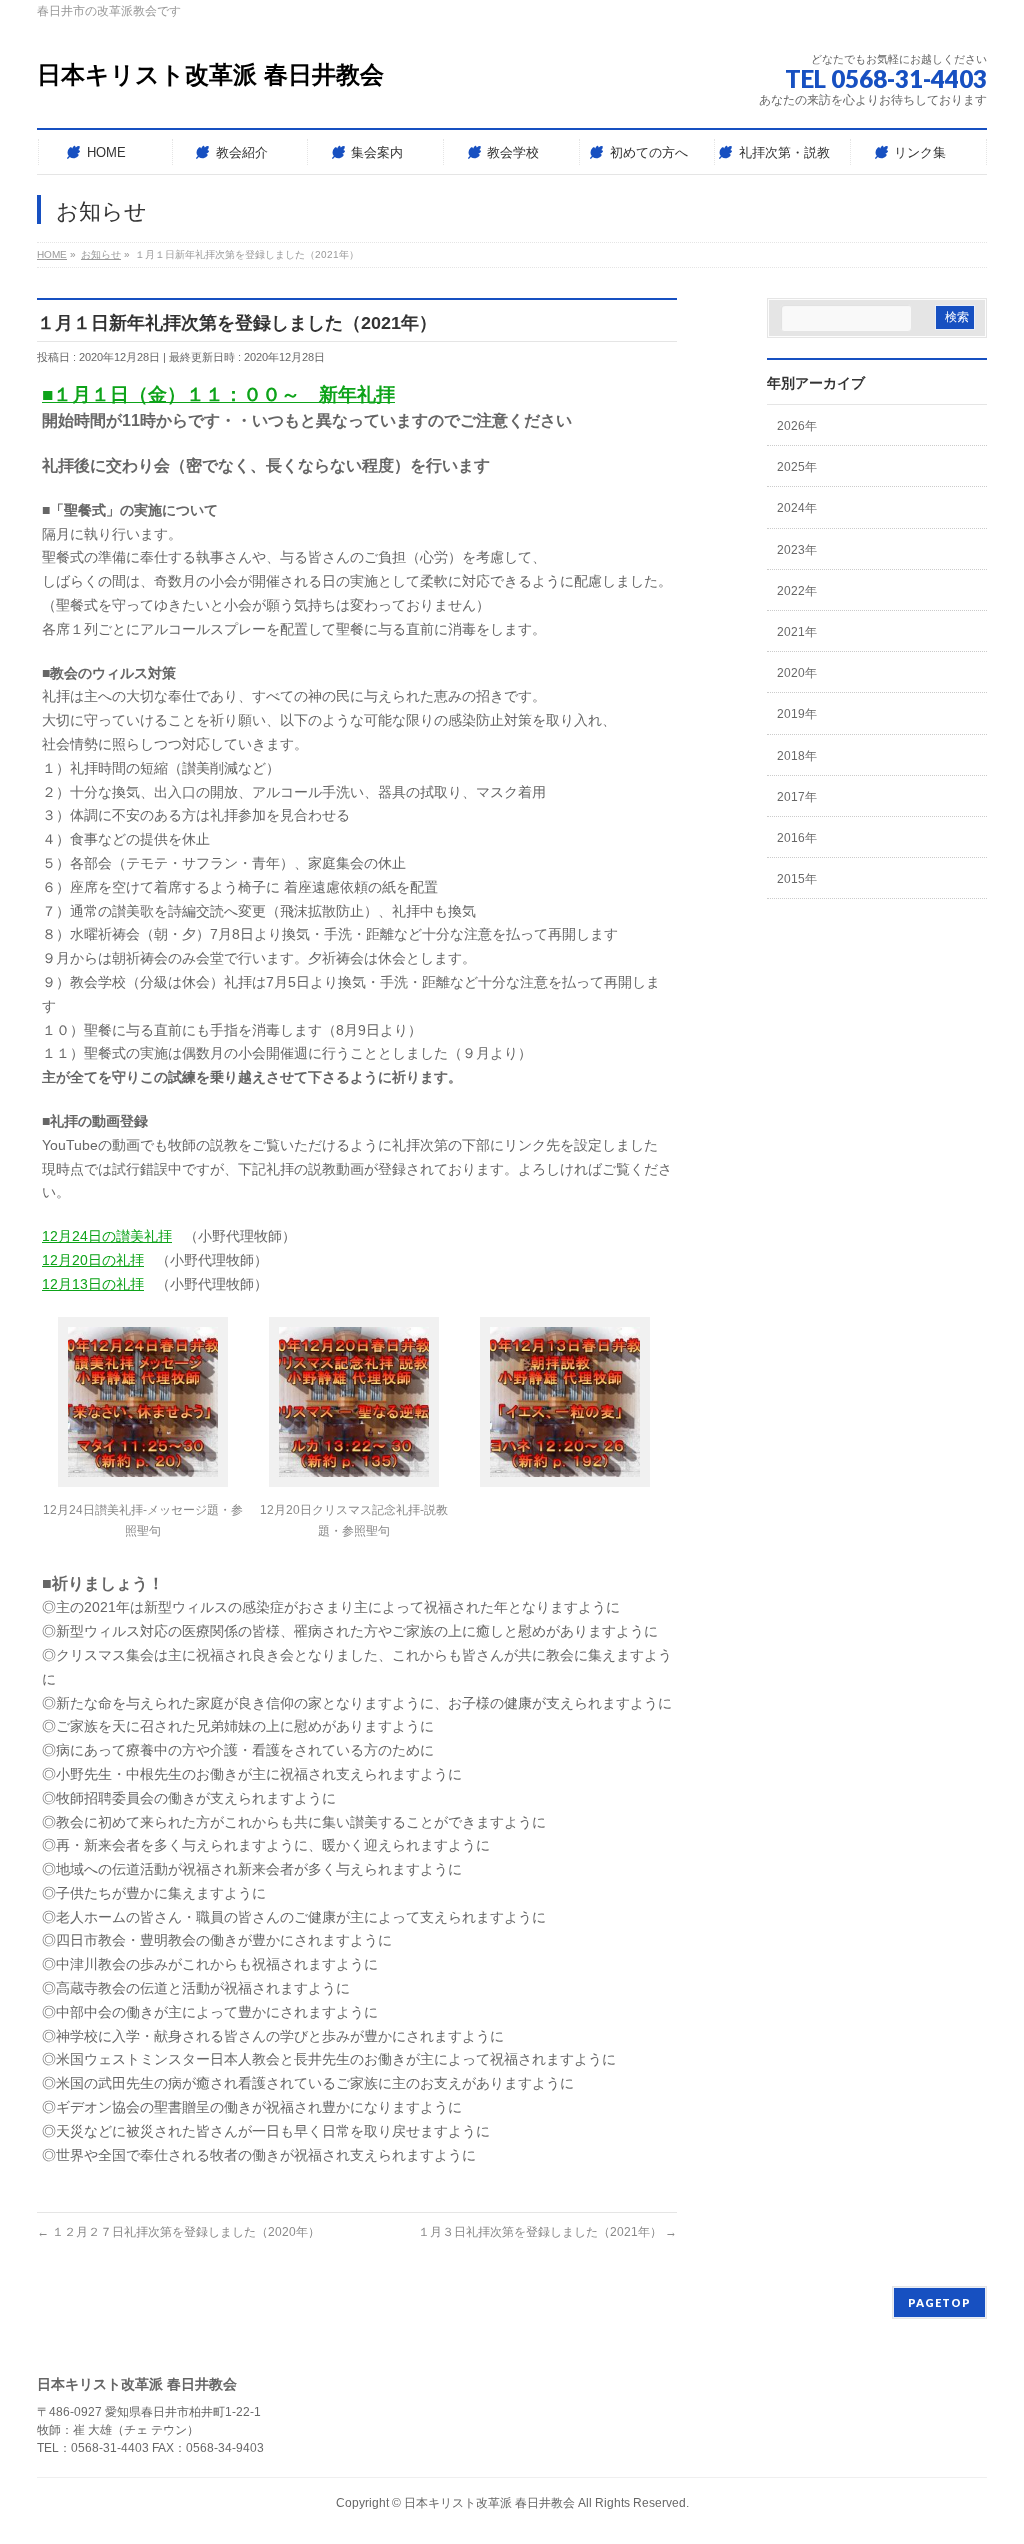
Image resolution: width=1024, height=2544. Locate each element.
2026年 (797, 426)
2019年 (797, 714)
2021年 (797, 632)
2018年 (797, 756)
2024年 (797, 508)
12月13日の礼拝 (93, 1284)
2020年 (797, 673)
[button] (142, 1435)
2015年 (797, 879)
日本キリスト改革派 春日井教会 (210, 74)
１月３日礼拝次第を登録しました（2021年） (547, 2232)
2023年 (797, 550)
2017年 (797, 797)
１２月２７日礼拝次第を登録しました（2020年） (178, 2232)
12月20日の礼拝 (93, 1260)
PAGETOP (939, 2302)
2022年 (797, 591)
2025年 (797, 467)
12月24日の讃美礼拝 (107, 1236)
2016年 (797, 838)
